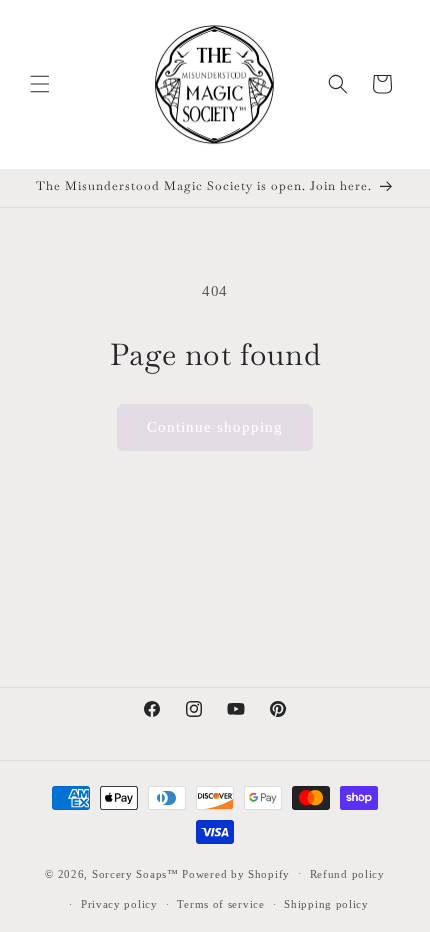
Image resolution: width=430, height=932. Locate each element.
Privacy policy (119, 904)
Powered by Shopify (236, 873)
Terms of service (220, 904)
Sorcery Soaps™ (135, 873)
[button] (40, 84)
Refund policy (347, 874)
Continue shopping (215, 427)
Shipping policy (326, 904)
